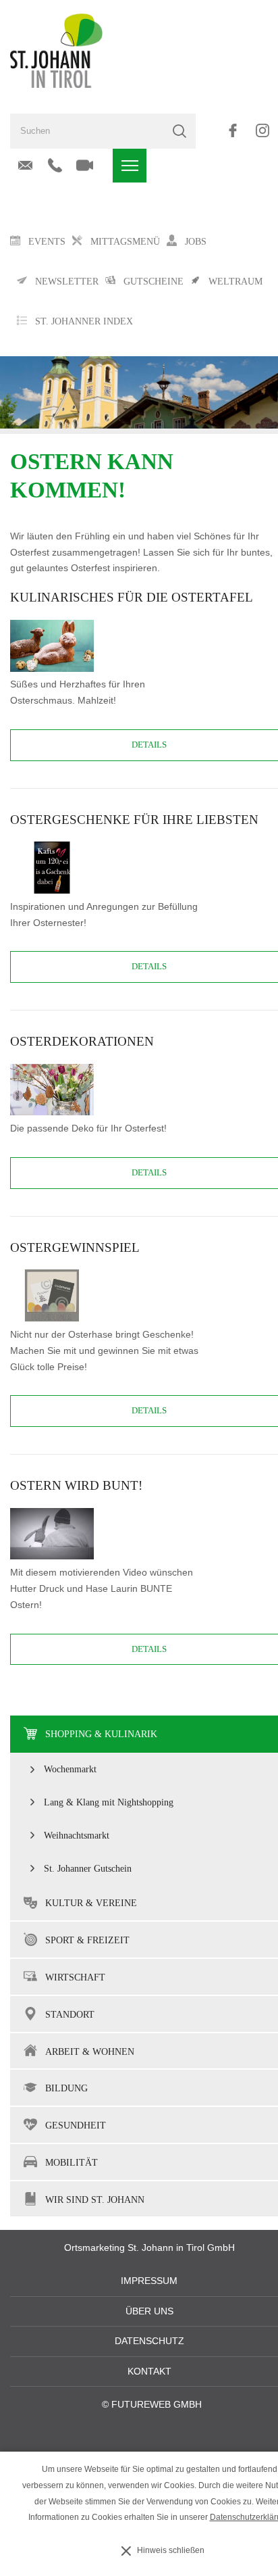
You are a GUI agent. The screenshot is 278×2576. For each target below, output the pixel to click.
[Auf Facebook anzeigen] (232, 130)
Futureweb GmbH (157, 2405)
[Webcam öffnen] (85, 166)
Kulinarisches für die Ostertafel (132, 597)
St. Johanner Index (84, 321)
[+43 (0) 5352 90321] (55, 166)
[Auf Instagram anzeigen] (262, 130)
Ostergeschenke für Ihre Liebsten (134, 820)
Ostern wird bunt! (76, 1485)
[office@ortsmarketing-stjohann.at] (25, 166)
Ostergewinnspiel (75, 1247)
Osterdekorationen (82, 1041)
